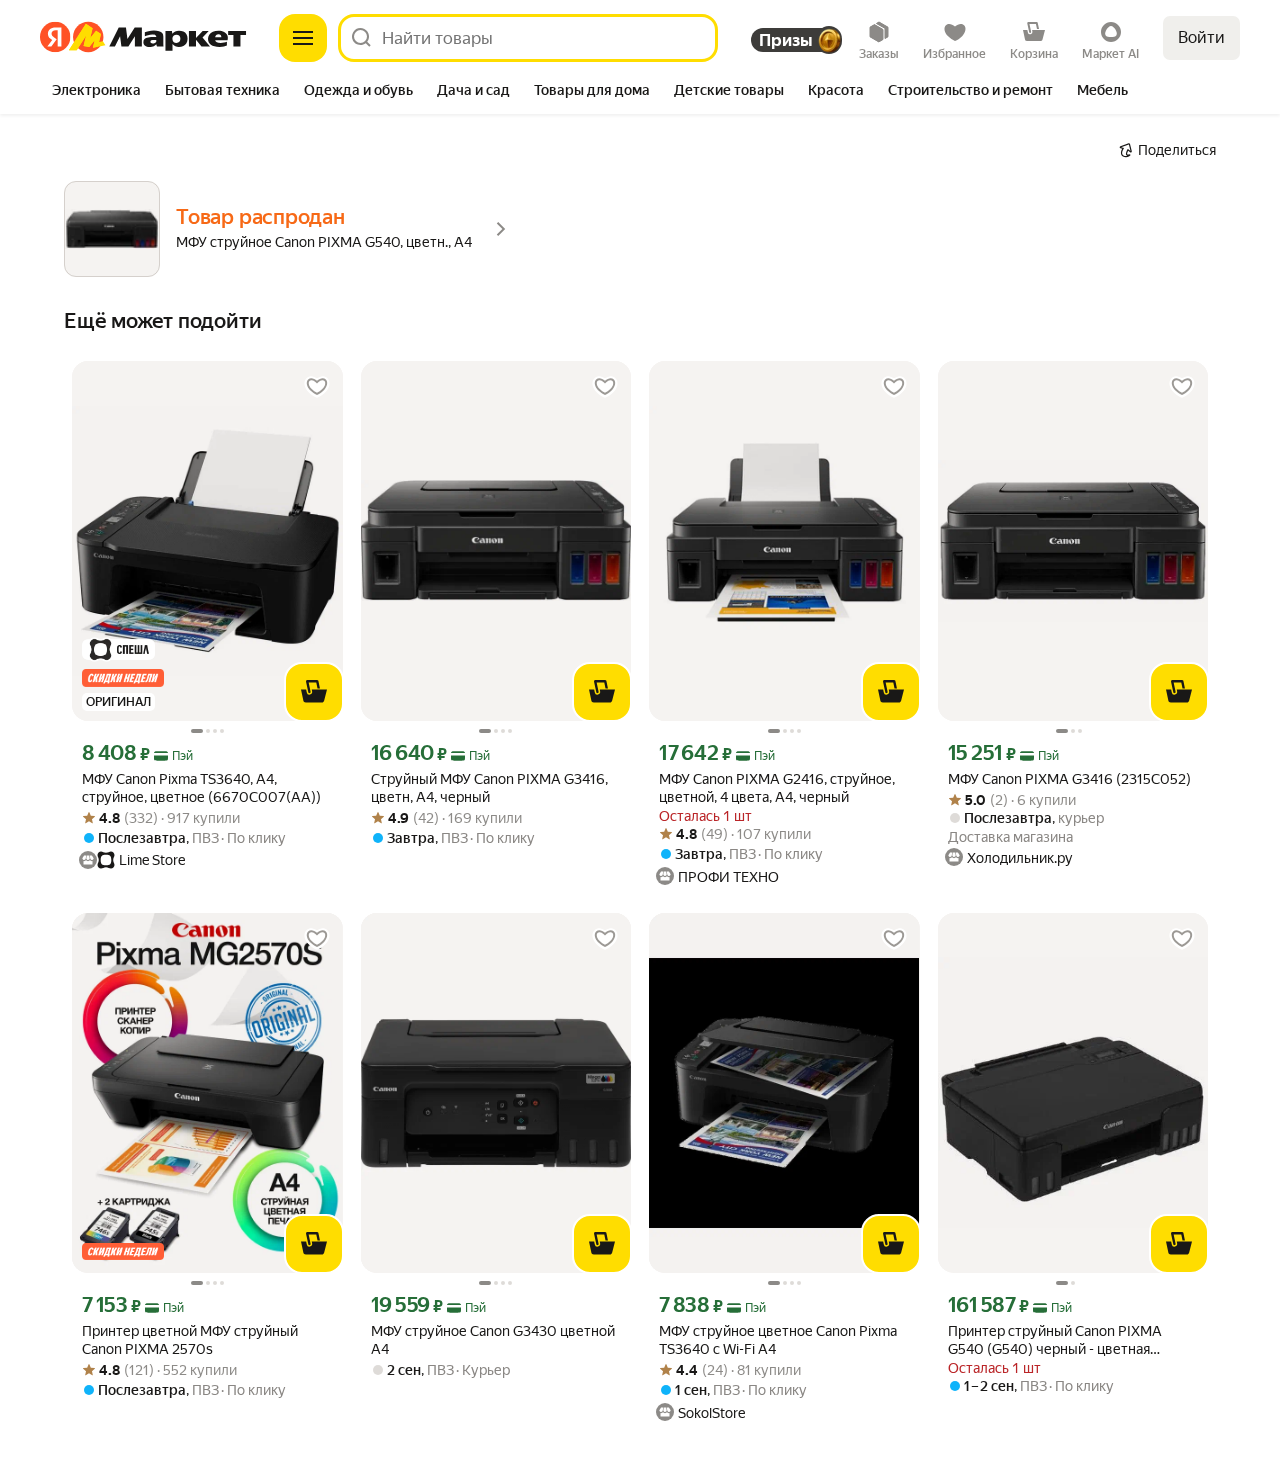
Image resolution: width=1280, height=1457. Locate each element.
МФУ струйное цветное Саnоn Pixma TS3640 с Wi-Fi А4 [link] (778, 1340)
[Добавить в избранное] (317, 387)
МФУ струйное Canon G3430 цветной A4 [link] (493, 1340)
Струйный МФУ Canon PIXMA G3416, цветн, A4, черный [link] (489, 788)
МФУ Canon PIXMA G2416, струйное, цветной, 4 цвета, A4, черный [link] (777, 788)
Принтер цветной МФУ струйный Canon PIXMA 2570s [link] (190, 1340)
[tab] (96, 92)
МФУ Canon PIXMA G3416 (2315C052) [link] (1069, 779)
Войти (1201, 37)
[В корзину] (314, 692)
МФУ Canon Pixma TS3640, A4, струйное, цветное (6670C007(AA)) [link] (201, 788)
